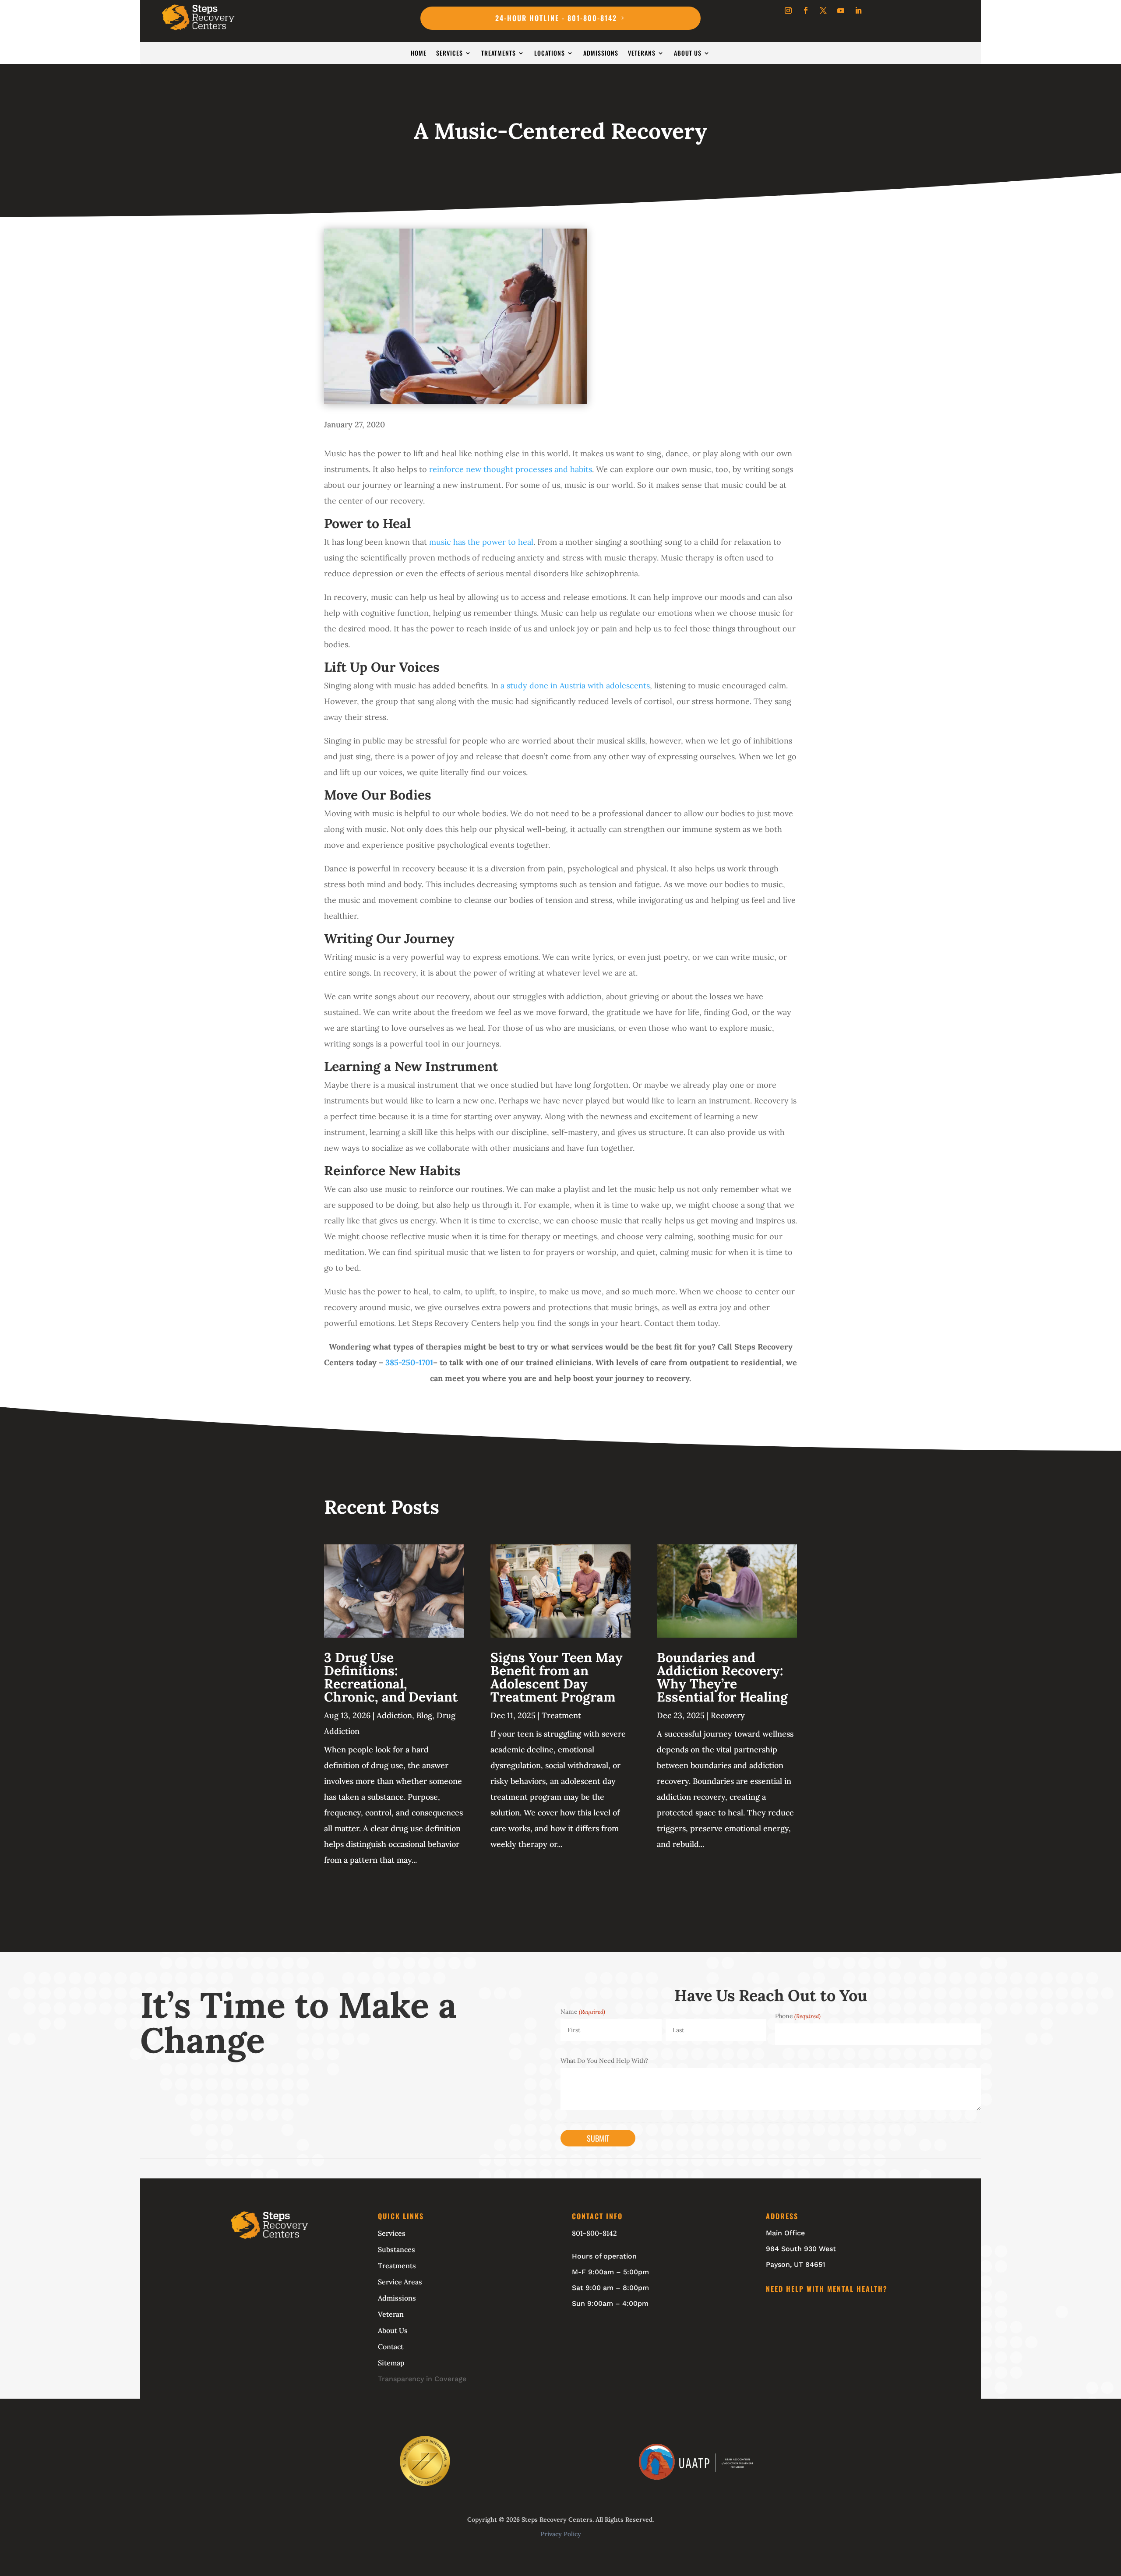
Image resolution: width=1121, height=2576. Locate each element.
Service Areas (400, 2282)
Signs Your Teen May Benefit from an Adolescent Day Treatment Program (557, 1677)
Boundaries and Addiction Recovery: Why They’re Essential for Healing (722, 1677)
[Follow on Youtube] (841, 11)
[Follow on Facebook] (806, 11)
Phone (798, 2016)
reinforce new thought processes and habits (511, 469)
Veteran (391, 2314)
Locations (550, 54)
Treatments (499, 54)
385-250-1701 (409, 1362)
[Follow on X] (823, 11)
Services (449, 54)
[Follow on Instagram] (788, 11)
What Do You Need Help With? (604, 2061)
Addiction (394, 1715)
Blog (424, 1715)
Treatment (561, 1715)
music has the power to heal (481, 542)
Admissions (601, 54)
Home (419, 54)
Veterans (642, 54)
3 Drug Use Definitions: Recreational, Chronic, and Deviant (391, 1677)
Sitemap (391, 2363)
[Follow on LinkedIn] (858, 11)
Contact (391, 2347)
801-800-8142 (594, 2233)
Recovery (728, 1715)
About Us (688, 54)
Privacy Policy (561, 2534)
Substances (397, 2249)
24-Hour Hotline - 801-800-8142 (556, 18)
